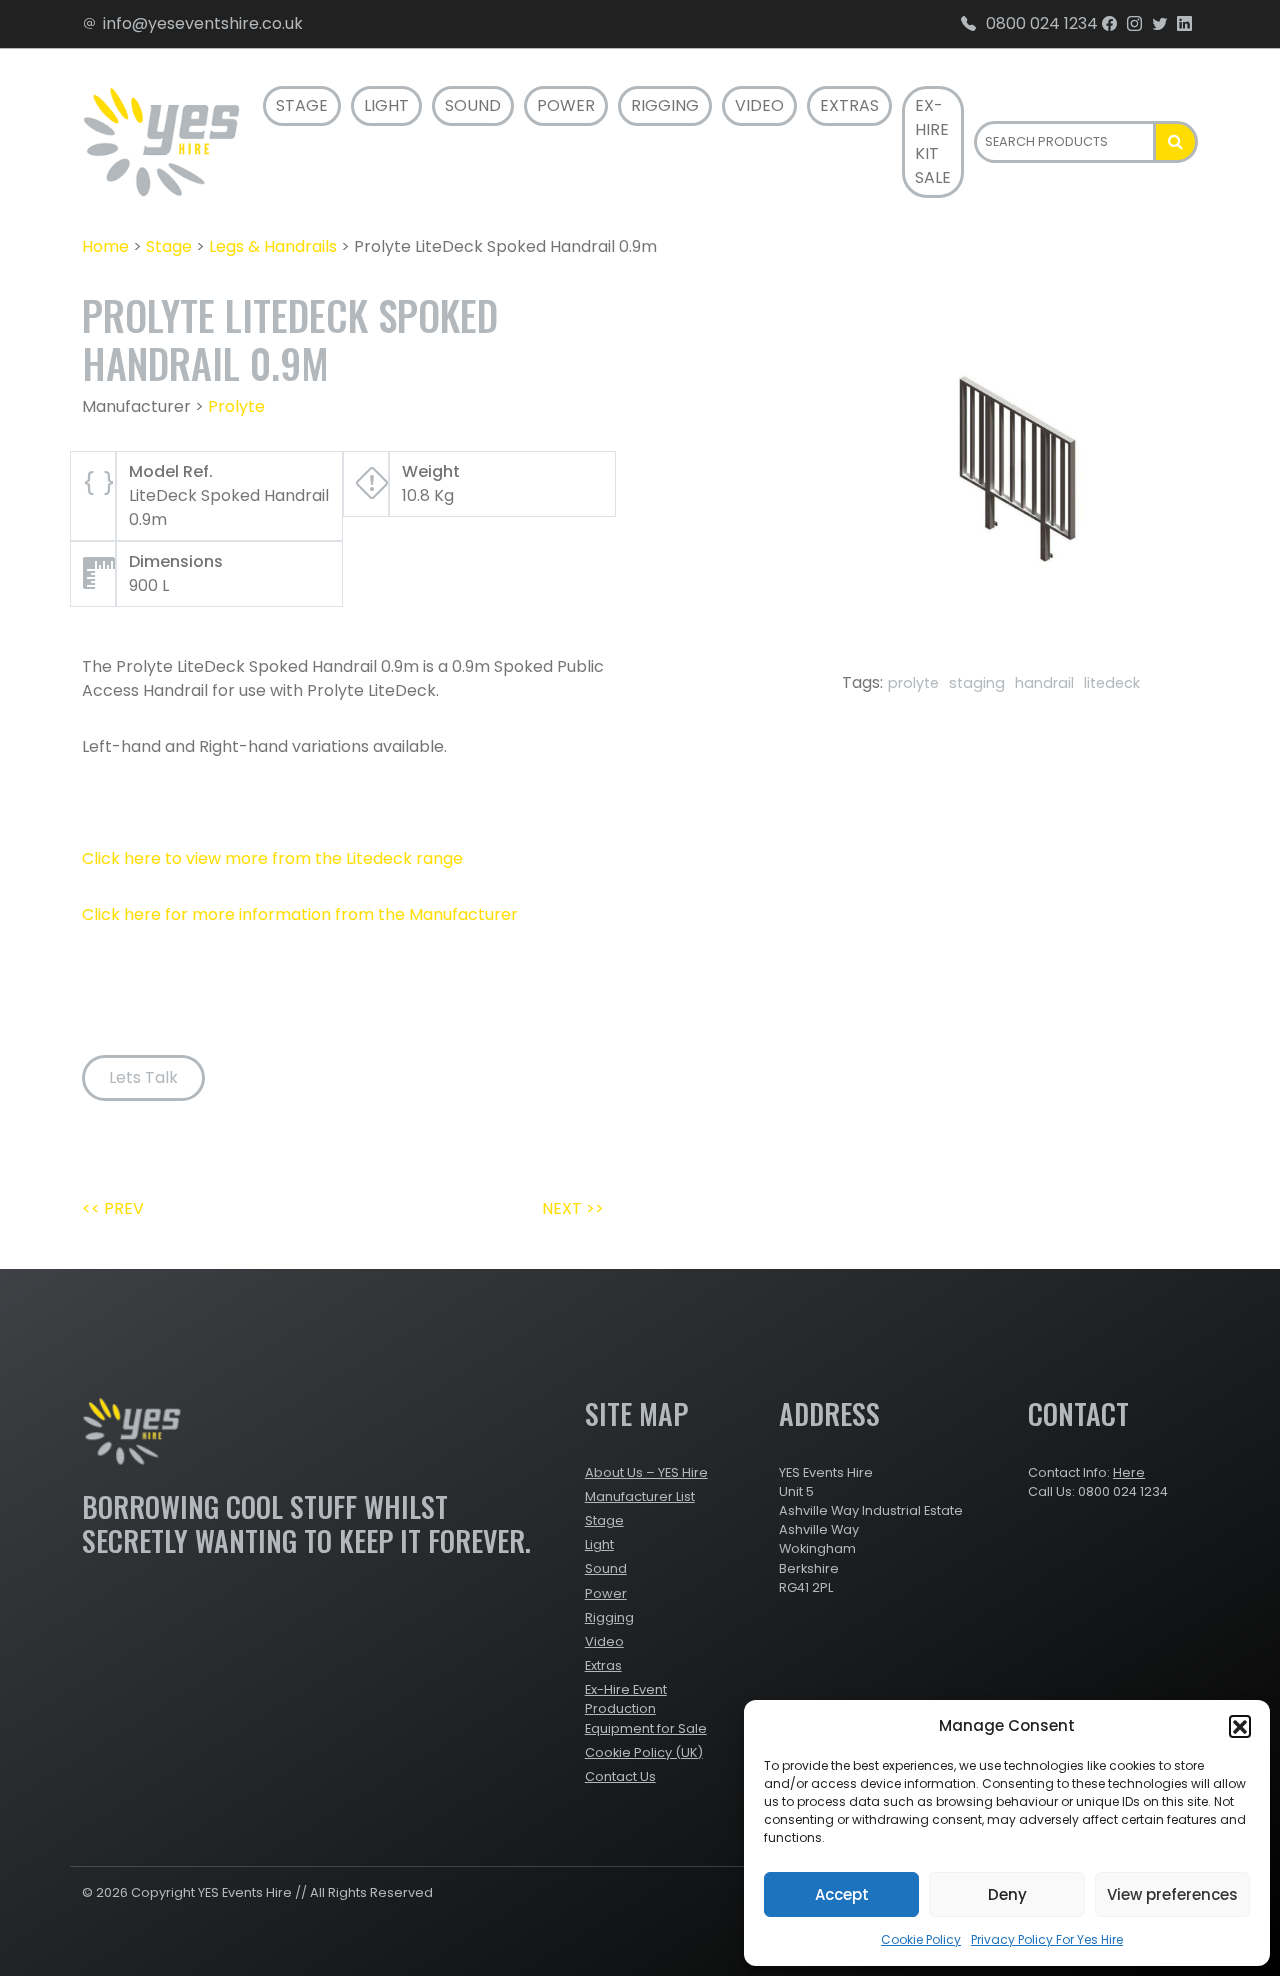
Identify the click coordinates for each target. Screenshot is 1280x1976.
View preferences (1172, 1894)
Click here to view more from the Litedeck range (272, 858)
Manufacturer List (640, 1496)
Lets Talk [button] (143, 1077)
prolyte (913, 683)
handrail (1044, 683)
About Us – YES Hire (646, 1472)
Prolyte (236, 406)
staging (977, 683)
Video (759, 105)
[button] (1240, 1726)
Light (386, 105)
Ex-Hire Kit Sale (933, 141)
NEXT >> (573, 1208)
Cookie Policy (921, 1939)
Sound (473, 105)
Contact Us (620, 1776)
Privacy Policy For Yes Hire (1047, 1939)
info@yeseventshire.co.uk (203, 23)
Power (566, 105)
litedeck (1112, 683)
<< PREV (113, 1208)
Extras (849, 105)
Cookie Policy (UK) (644, 1752)
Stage (302, 105)
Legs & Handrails (273, 246)
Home (105, 246)
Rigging (665, 105)
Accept (842, 1894)
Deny (1007, 1894)
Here (1129, 1472)
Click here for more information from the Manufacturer (300, 914)
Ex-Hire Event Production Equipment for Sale (646, 1708)
